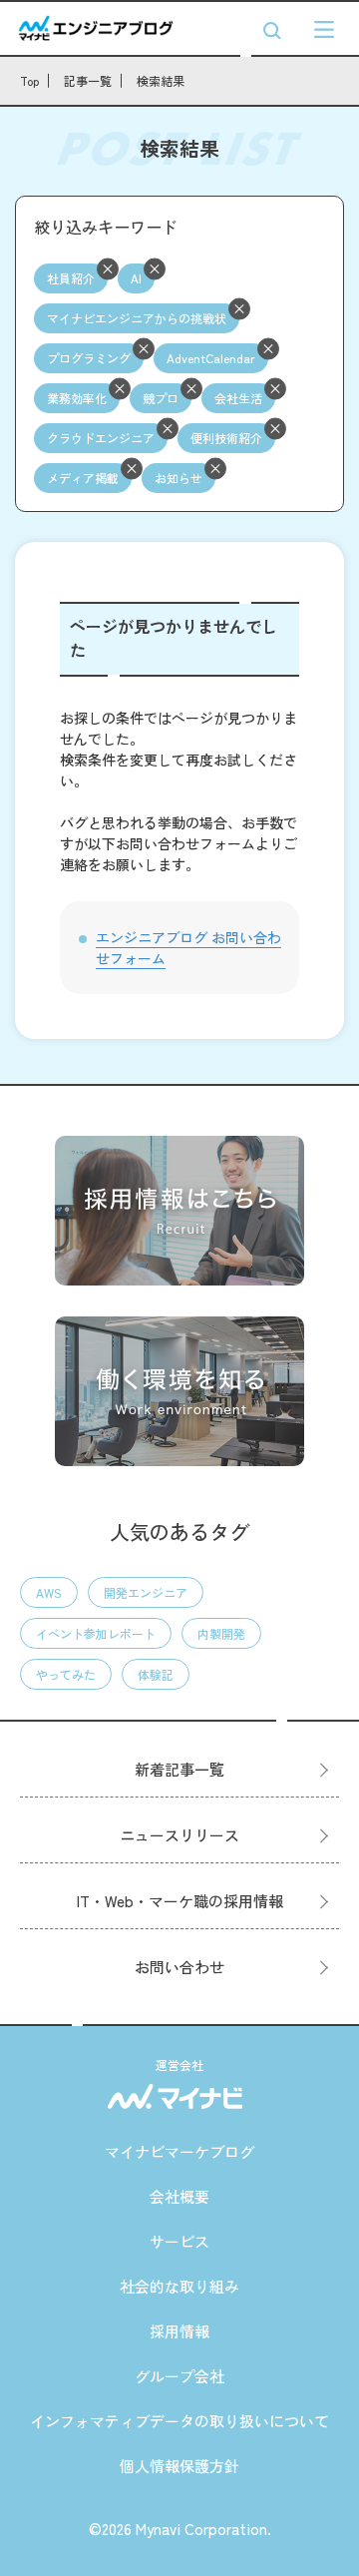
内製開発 (221, 1633)
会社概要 (179, 2196)
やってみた (66, 1674)
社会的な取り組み (179, 2286)
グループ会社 (179, 2376)
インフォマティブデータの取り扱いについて (179, 2421)
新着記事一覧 (179, 1769)
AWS (49, 1592)
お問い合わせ (179, 1967)
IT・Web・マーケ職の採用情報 (180, 1901)
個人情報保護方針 (179, 2466)
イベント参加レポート (96, 1633)
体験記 (156, 1674)
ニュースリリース (179, 1835)
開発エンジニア (146, 1592)
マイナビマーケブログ (179, 2151)
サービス (179, 2241)
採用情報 (179, 2331)
